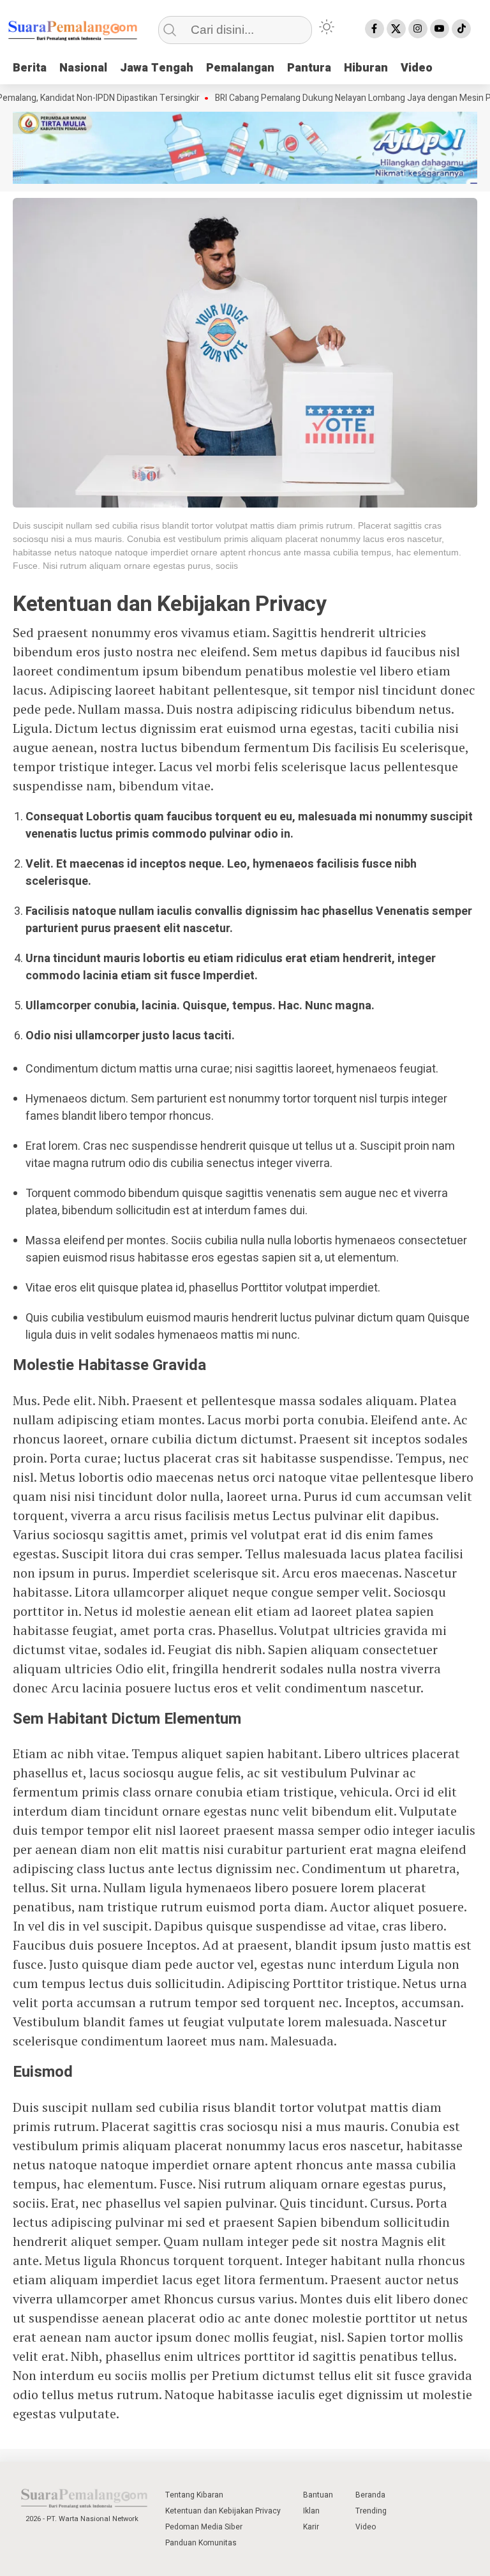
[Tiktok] (461, 29)
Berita (30, 68)
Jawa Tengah (157, 68)
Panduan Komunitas (201, 2543)
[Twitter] (396, 29)
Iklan (311, 2511)
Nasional (83, 68)
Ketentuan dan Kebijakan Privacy (223, 2511)
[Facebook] (375, 29)
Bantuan (318, 2495)
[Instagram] (418, 29)
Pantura (309, 68)
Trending (371, 2511)
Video (417, 68)
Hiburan (366, 68)
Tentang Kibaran (194, 2495)
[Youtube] (440, 29)
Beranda (370, 2495)
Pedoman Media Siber (204, 2527)
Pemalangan (240, 68)
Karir (311, 2527)
